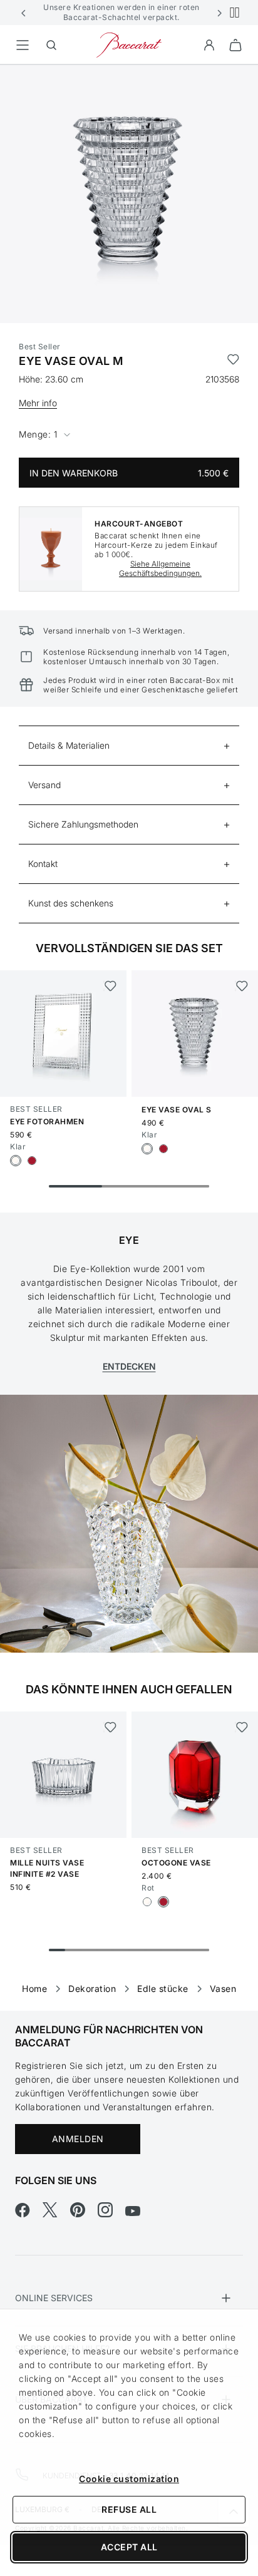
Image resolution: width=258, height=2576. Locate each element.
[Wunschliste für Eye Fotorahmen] (110, 986)
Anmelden (78, 2139)
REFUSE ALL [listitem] (129, 2509)
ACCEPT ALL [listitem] (129, 2547)
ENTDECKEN (129, 1366)
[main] (129, 1018)
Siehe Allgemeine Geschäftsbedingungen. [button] (160, 568)
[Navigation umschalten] (23, 45)
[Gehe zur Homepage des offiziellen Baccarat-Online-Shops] (129, 44)
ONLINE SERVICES (54, 2298)
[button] (24, 13)
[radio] (16, 1161)
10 (201, 1950)
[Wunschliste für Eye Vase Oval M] (233, 361)
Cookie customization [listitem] (129, 2479)
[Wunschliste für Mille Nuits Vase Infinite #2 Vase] (110, 1727)
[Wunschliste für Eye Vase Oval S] (241, 986)
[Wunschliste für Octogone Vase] (241, 1727)
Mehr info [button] (38, 403)
